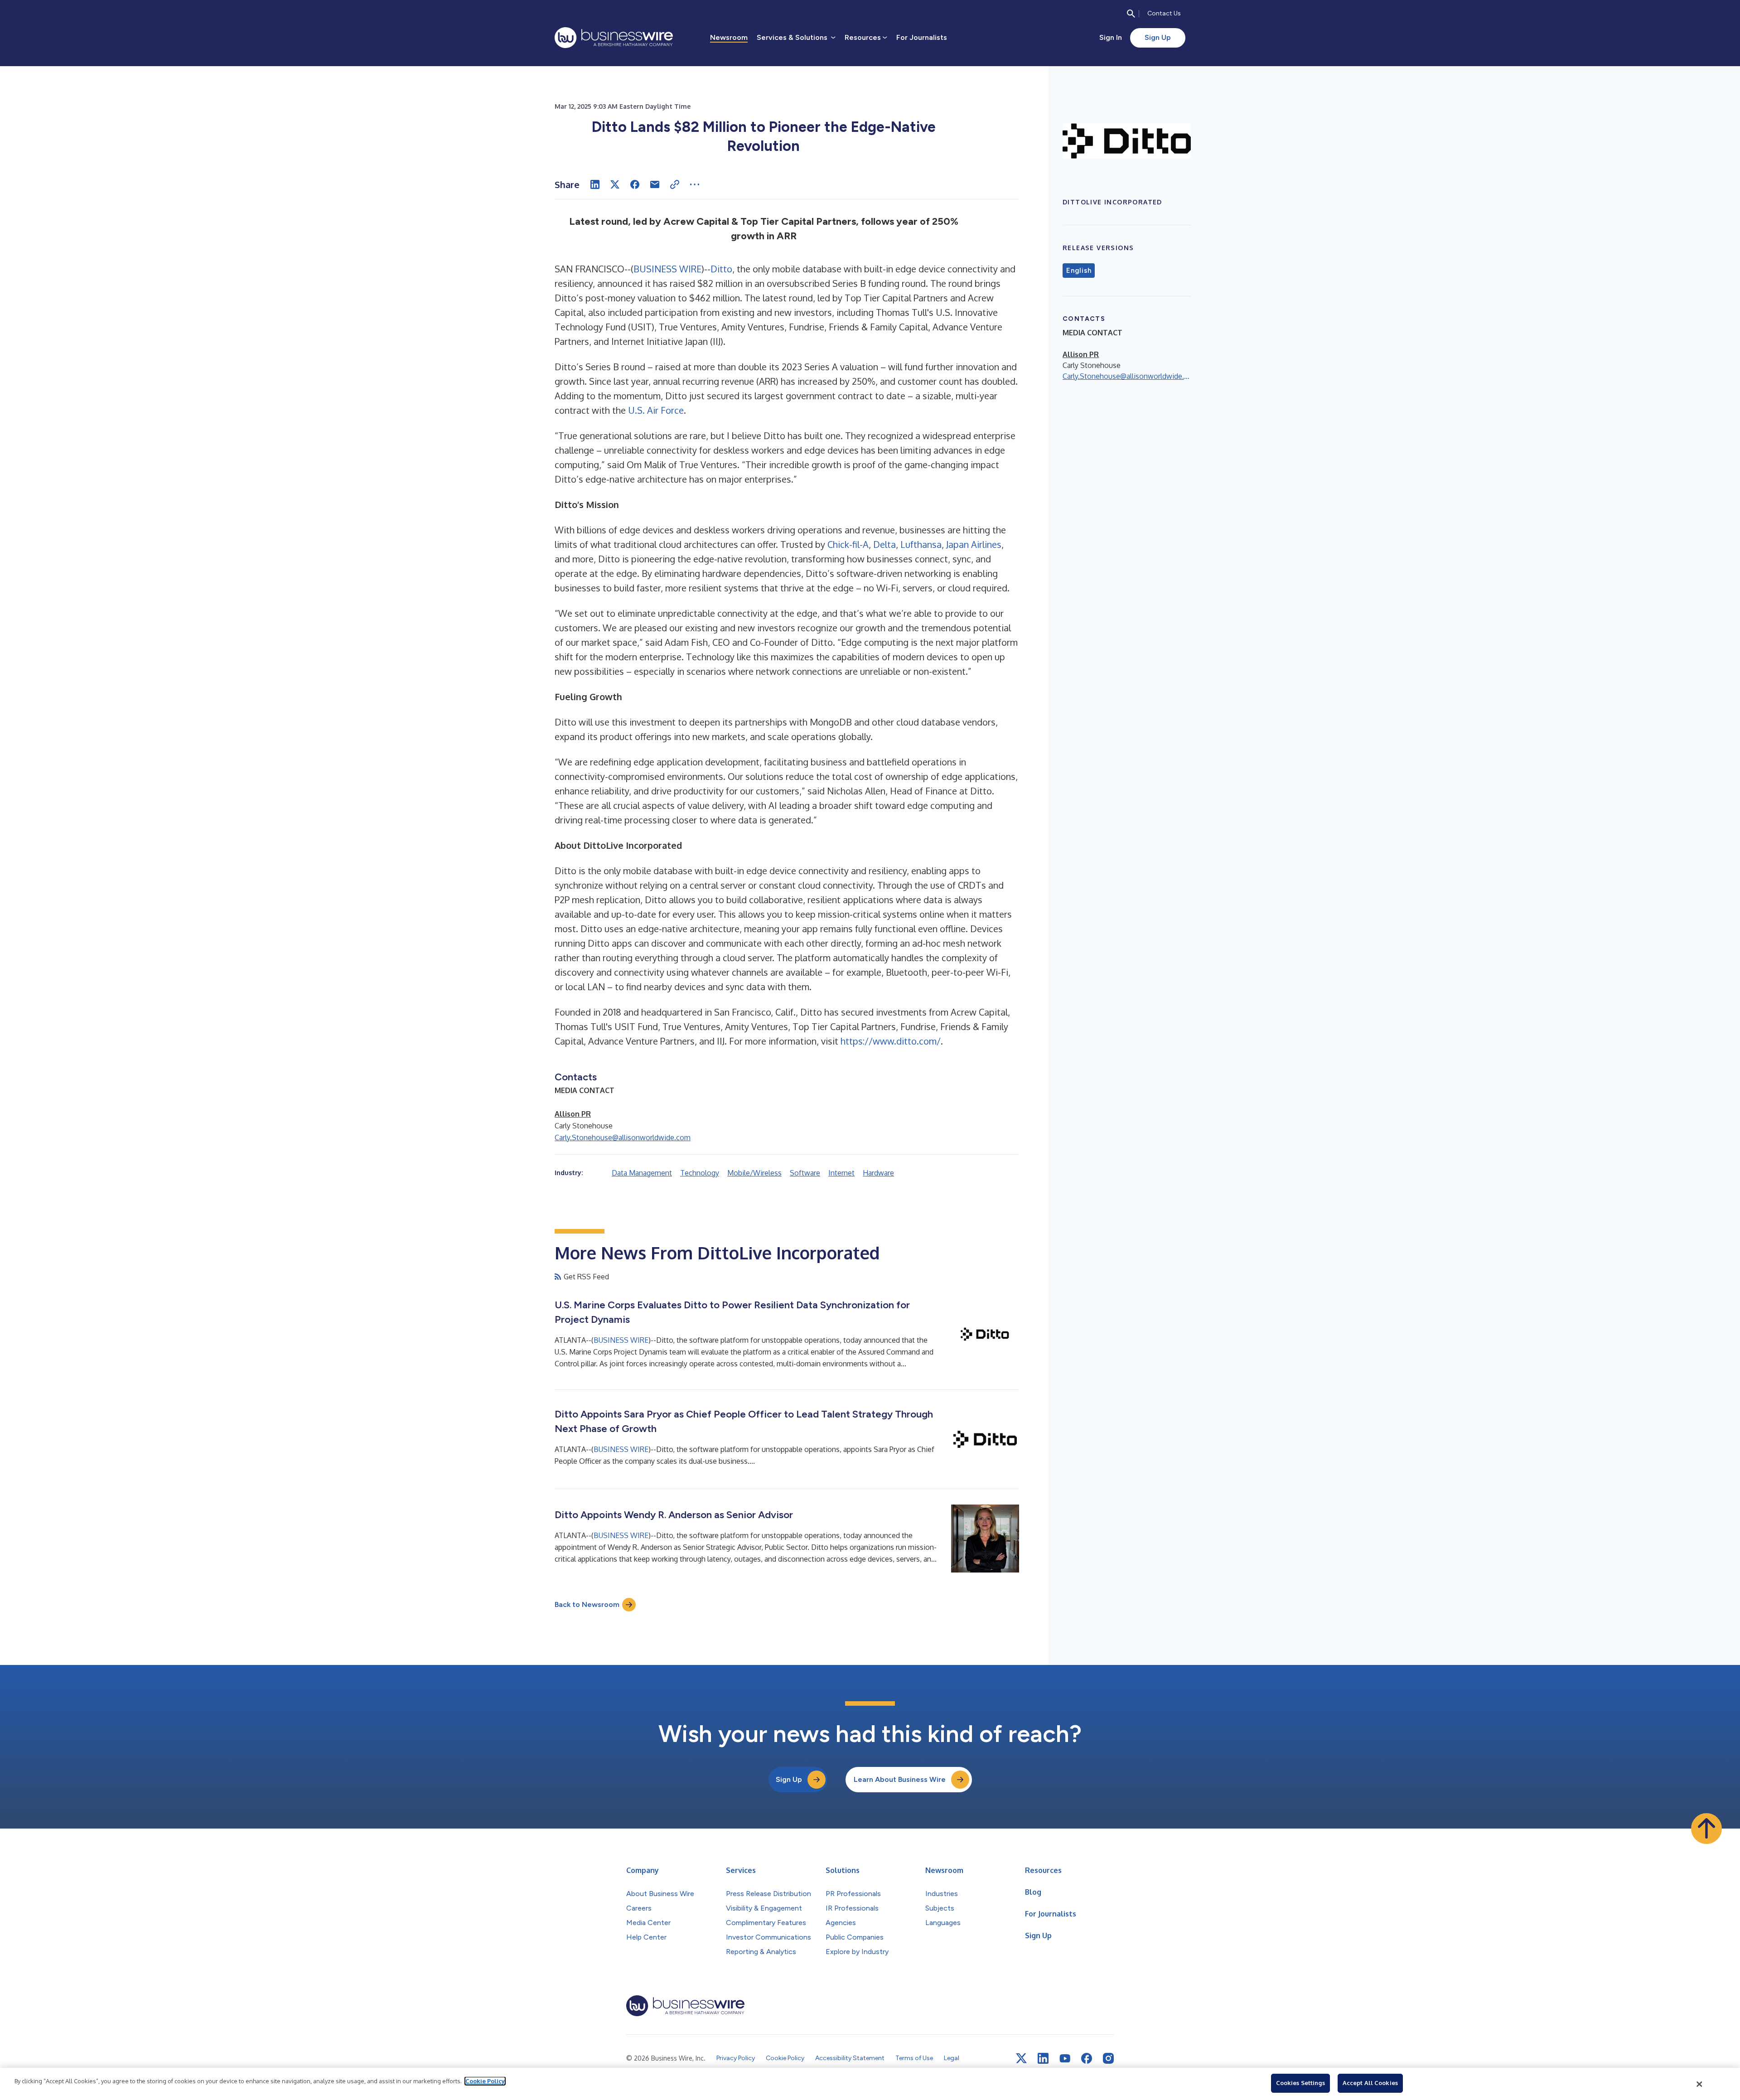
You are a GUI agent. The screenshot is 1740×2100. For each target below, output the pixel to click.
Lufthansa (921, 544)
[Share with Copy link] (675, 184)
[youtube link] (1065, 2059)
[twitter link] (1021, 2058)
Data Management (642, 1173)
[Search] (1131, 14)
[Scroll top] (1706, 1829)
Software (805, 1173)
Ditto (721, 269)
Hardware (878, 1173)
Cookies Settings (1300, 2083)
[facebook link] (1087, 2058)
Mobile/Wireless (754, 1173)
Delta (884, 544)
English (1079, 271)
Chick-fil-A (848, 544)
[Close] (1700, 2084)
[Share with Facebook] (635, 184)
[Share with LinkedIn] (595, 184)
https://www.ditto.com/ (891, 1041)
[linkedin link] (1043, 2058)
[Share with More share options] (695, 184)
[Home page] (614, 38)
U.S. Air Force (656, 410)
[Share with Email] (655, 184)
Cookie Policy (485, 2081)
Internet (841, 1173)
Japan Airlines (974, 544)
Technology (700, 1173)
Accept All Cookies (1370, 2083)
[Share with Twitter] (615, 184)
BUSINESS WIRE (667, 269)
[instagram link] (1108, 2058)
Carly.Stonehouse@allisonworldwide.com (623, 1137)
